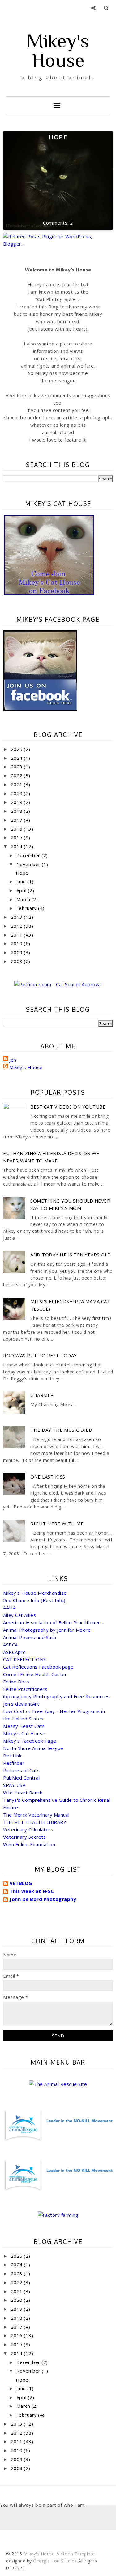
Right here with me (57, 1524)
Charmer (42, 1395)
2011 (17, 935)
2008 (17, 961)
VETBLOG (21, 1883)
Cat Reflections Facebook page (38, 1667)
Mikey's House (58, 50)
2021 (17, 784)
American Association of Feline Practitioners (53, 1622)
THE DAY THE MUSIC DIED (61, 1430)
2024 (17, 758)
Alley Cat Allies (19, 1615)
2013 (17, 917)
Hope (58, 137)
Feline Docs (16, 1682)
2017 (17, 820)
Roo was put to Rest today (40, 1355)
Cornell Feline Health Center (35, 1674)
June (22, 881)
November (29, 864)
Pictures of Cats (21, 1770)
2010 (17, 943)
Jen (13, 1060)
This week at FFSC (32, 1891)
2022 (17, 775)
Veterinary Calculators (28, 1829)
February (27, 908)
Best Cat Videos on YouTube (68, 1107)
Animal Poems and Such (30, 1637)
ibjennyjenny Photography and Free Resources (56, 1696)
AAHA (9, 1608)
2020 (17, 793)
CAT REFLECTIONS (25, 1659)
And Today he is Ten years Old (71, 1255)
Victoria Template (76, 2554)
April (22, 890)
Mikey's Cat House (24, 1733)
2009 (17, 952)
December (29, 855)
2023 (17, 767)
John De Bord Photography (43, 1899)
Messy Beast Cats (24, 1726)
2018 (17, 811)
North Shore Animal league (33, 1748)
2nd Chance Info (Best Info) (34, 1600)
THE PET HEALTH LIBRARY (35, 1822)
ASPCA (11, 1645)
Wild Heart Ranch (23, 1793)
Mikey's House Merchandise (35, 1593)
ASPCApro (14, 1652)
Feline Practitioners (25, 1689)
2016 (17, 829)
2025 (17, 749)
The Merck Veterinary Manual (36, 1815)
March (24, 899)
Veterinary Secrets (24, 1837)
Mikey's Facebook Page (30, 1741)
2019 (17, 802)
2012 (17, 926)
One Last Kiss (48, 1477)
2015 (17, 837)
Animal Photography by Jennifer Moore (47, 1630)
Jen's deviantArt (21, 1704)
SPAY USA (14, 1785)
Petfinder (14, 1763)
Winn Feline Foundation (29, 1844)
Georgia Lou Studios (55, 2561)
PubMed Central (21, 1778)
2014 (17, 846)
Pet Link (12, 1756)
